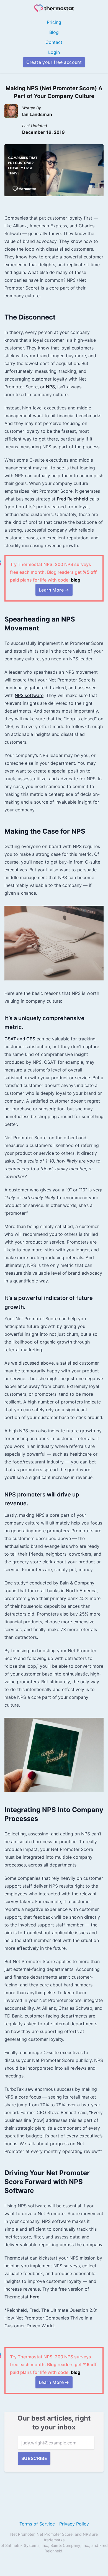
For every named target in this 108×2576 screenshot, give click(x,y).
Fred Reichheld (72, 499)
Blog (54, 32)
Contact (54, 42)
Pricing (54, 22)
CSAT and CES (20, 1039)
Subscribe (34, 2458)
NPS (50, 387)
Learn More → (54, 590)
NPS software (29, 695)
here (35, 2297)
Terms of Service (37, 2524)
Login (54, 52)
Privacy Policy (74, 2524)
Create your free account (54, 62)
